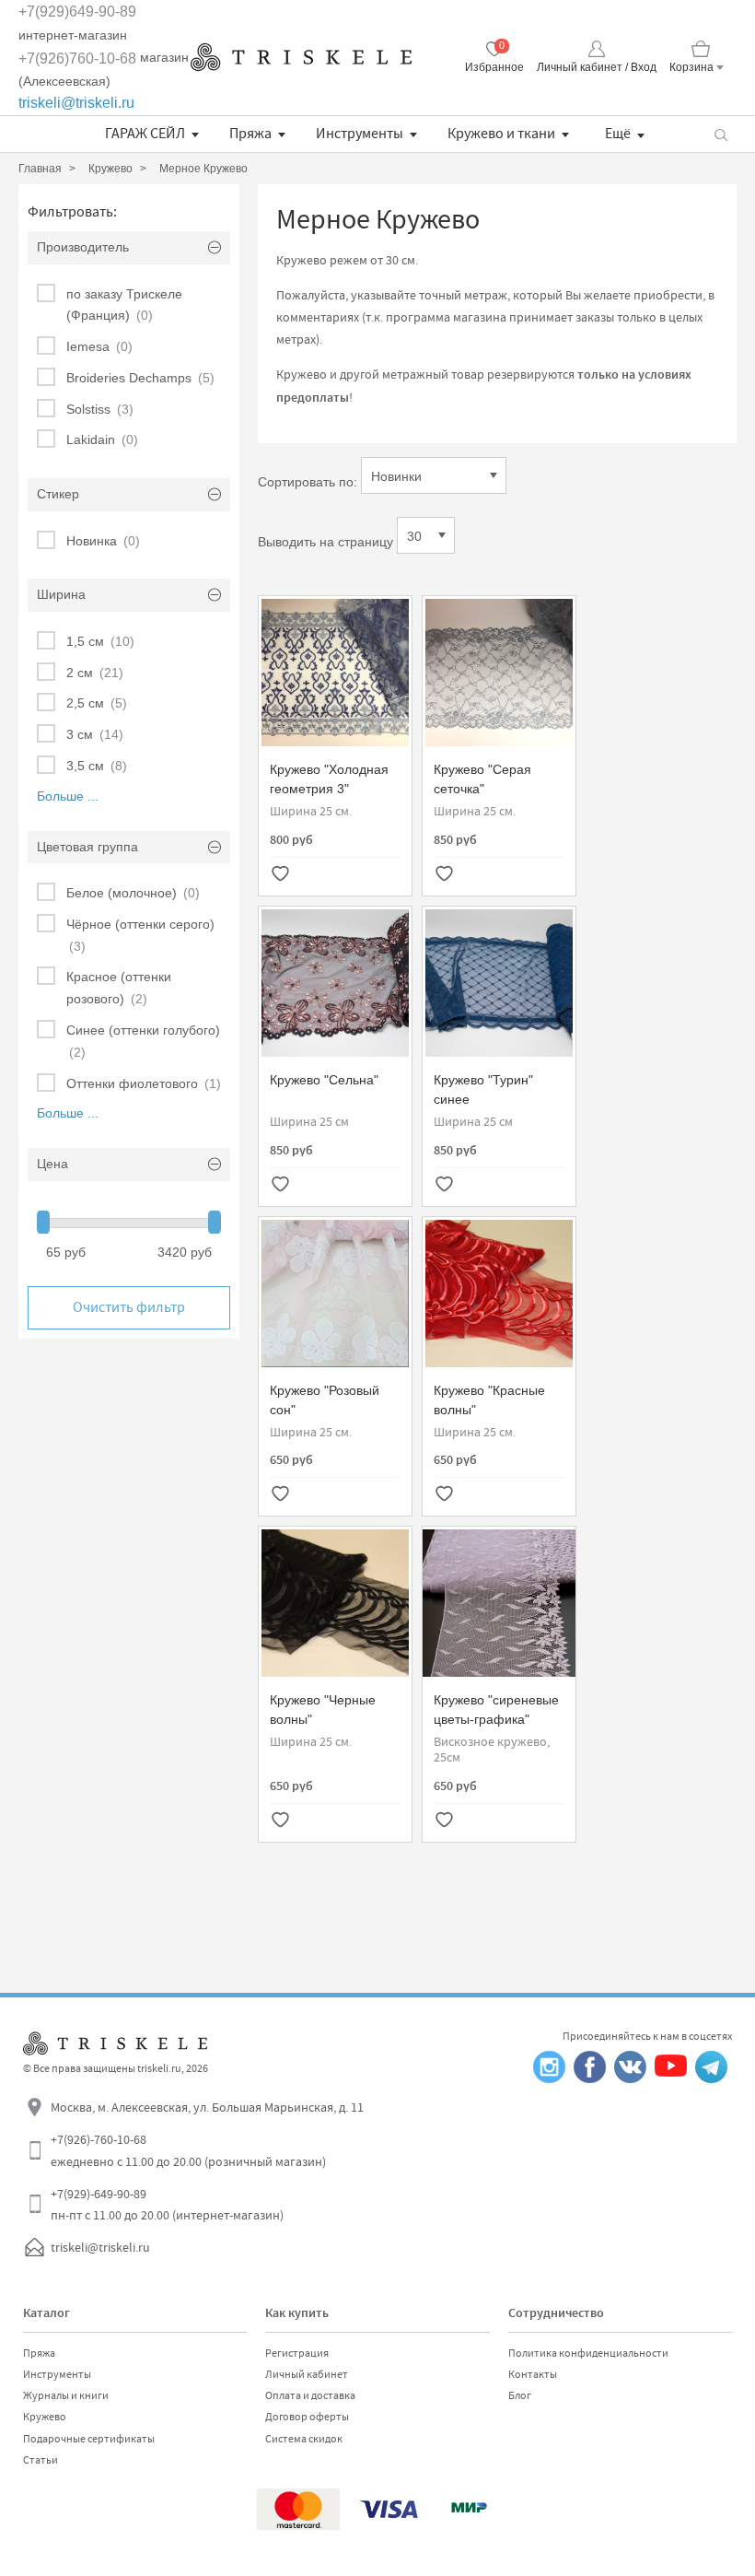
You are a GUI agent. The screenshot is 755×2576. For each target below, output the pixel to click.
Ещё (618, 134)
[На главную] (301, 57)
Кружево (45, 2417)
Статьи (41, 2460)
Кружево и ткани (501, 134)
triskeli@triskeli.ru (76, 103)
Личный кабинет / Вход (597, 67)
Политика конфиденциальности (588, 2353)
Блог (520, 2395)
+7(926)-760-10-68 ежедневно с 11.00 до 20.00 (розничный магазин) (188, 2150)
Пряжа (250, 134)
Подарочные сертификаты (89, 2439)
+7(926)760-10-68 (77, 59)
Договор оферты (307, 2417)
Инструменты (360, 134)
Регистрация (297, 2353)
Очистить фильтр (129, 1307)
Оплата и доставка (310, 2395)
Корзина (691, 67)
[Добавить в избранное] (280, 875)
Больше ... (68, 796)
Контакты (533, 2374)
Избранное (494, 67)
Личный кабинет (307, 2374)
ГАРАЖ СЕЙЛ (145, 134)
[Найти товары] (720, 134)
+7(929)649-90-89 (77, 12)
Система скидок (304, 2439)
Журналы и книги (66, 2395)
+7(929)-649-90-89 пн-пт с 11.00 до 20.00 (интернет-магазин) (167, 2205)
